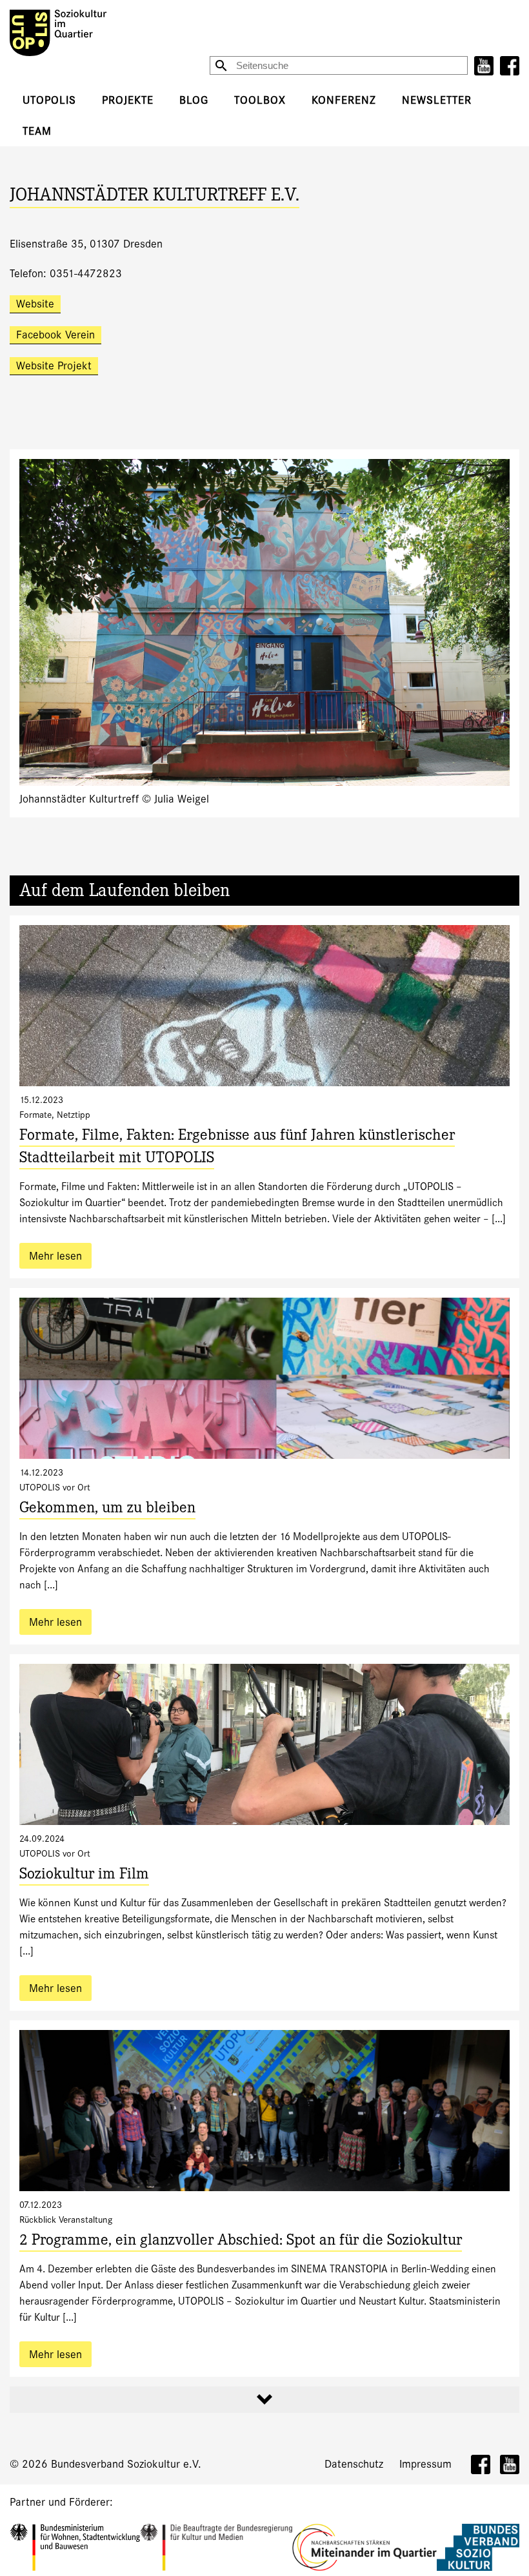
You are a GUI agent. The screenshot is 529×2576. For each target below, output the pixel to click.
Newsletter (437, 100)
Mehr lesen (55, 1256)
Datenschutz (354, 2464)
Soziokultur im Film (84, 1876)
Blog (194, 100)
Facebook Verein (55, 335)
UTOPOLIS (49, 100)
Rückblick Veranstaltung (66, 2220)
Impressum (425, 2464)
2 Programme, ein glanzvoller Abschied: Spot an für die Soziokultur (241, 2242)
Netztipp (74, 1115)
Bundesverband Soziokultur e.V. (126, 2464)
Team (37, 131)
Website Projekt (54, 366)
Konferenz (344, 100)
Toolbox (260, 100)
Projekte (128, 100)
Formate (35, 1115)
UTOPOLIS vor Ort (55, 1487)
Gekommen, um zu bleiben (107, 1509)
